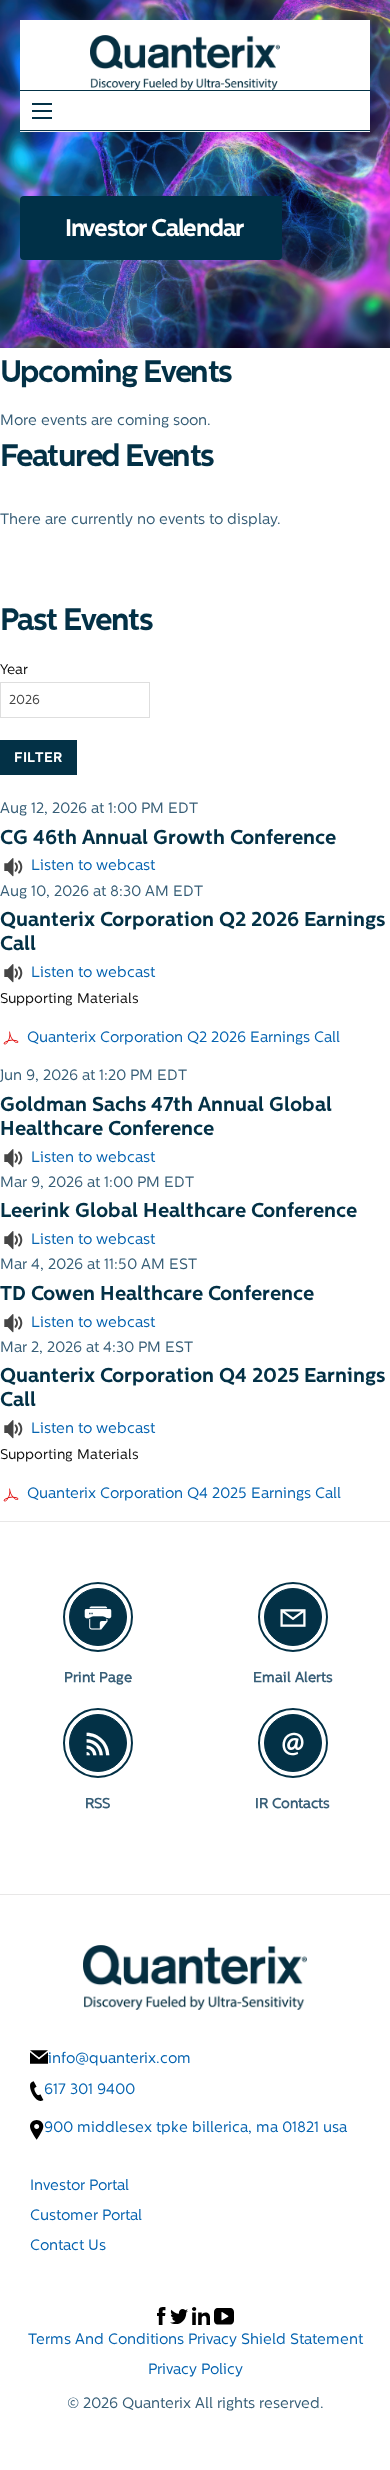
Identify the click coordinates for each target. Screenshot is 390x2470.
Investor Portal (79, 2184)
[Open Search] (42, 111)
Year (14, 669)
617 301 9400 (89, 2089)
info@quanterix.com (119, 2058)
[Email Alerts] (293, 1617)
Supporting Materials (69, 998)
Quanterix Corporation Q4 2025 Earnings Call (184, 1492)
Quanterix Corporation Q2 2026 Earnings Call (183, 1036)
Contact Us (68, 2244)
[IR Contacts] (293, 1743)
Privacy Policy (195, 2368)
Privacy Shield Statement (275, 2338)
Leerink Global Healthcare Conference (178, 1210)
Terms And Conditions (106, 2338)
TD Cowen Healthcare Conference (157, 1293)
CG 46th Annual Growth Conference (168, 837)
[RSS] (98, 1743)
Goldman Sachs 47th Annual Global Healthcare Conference (166, 1116)
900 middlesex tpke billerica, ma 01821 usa (195, 2127)
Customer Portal (86, 2214)
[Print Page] (98, 1617)
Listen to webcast (93, 864)
